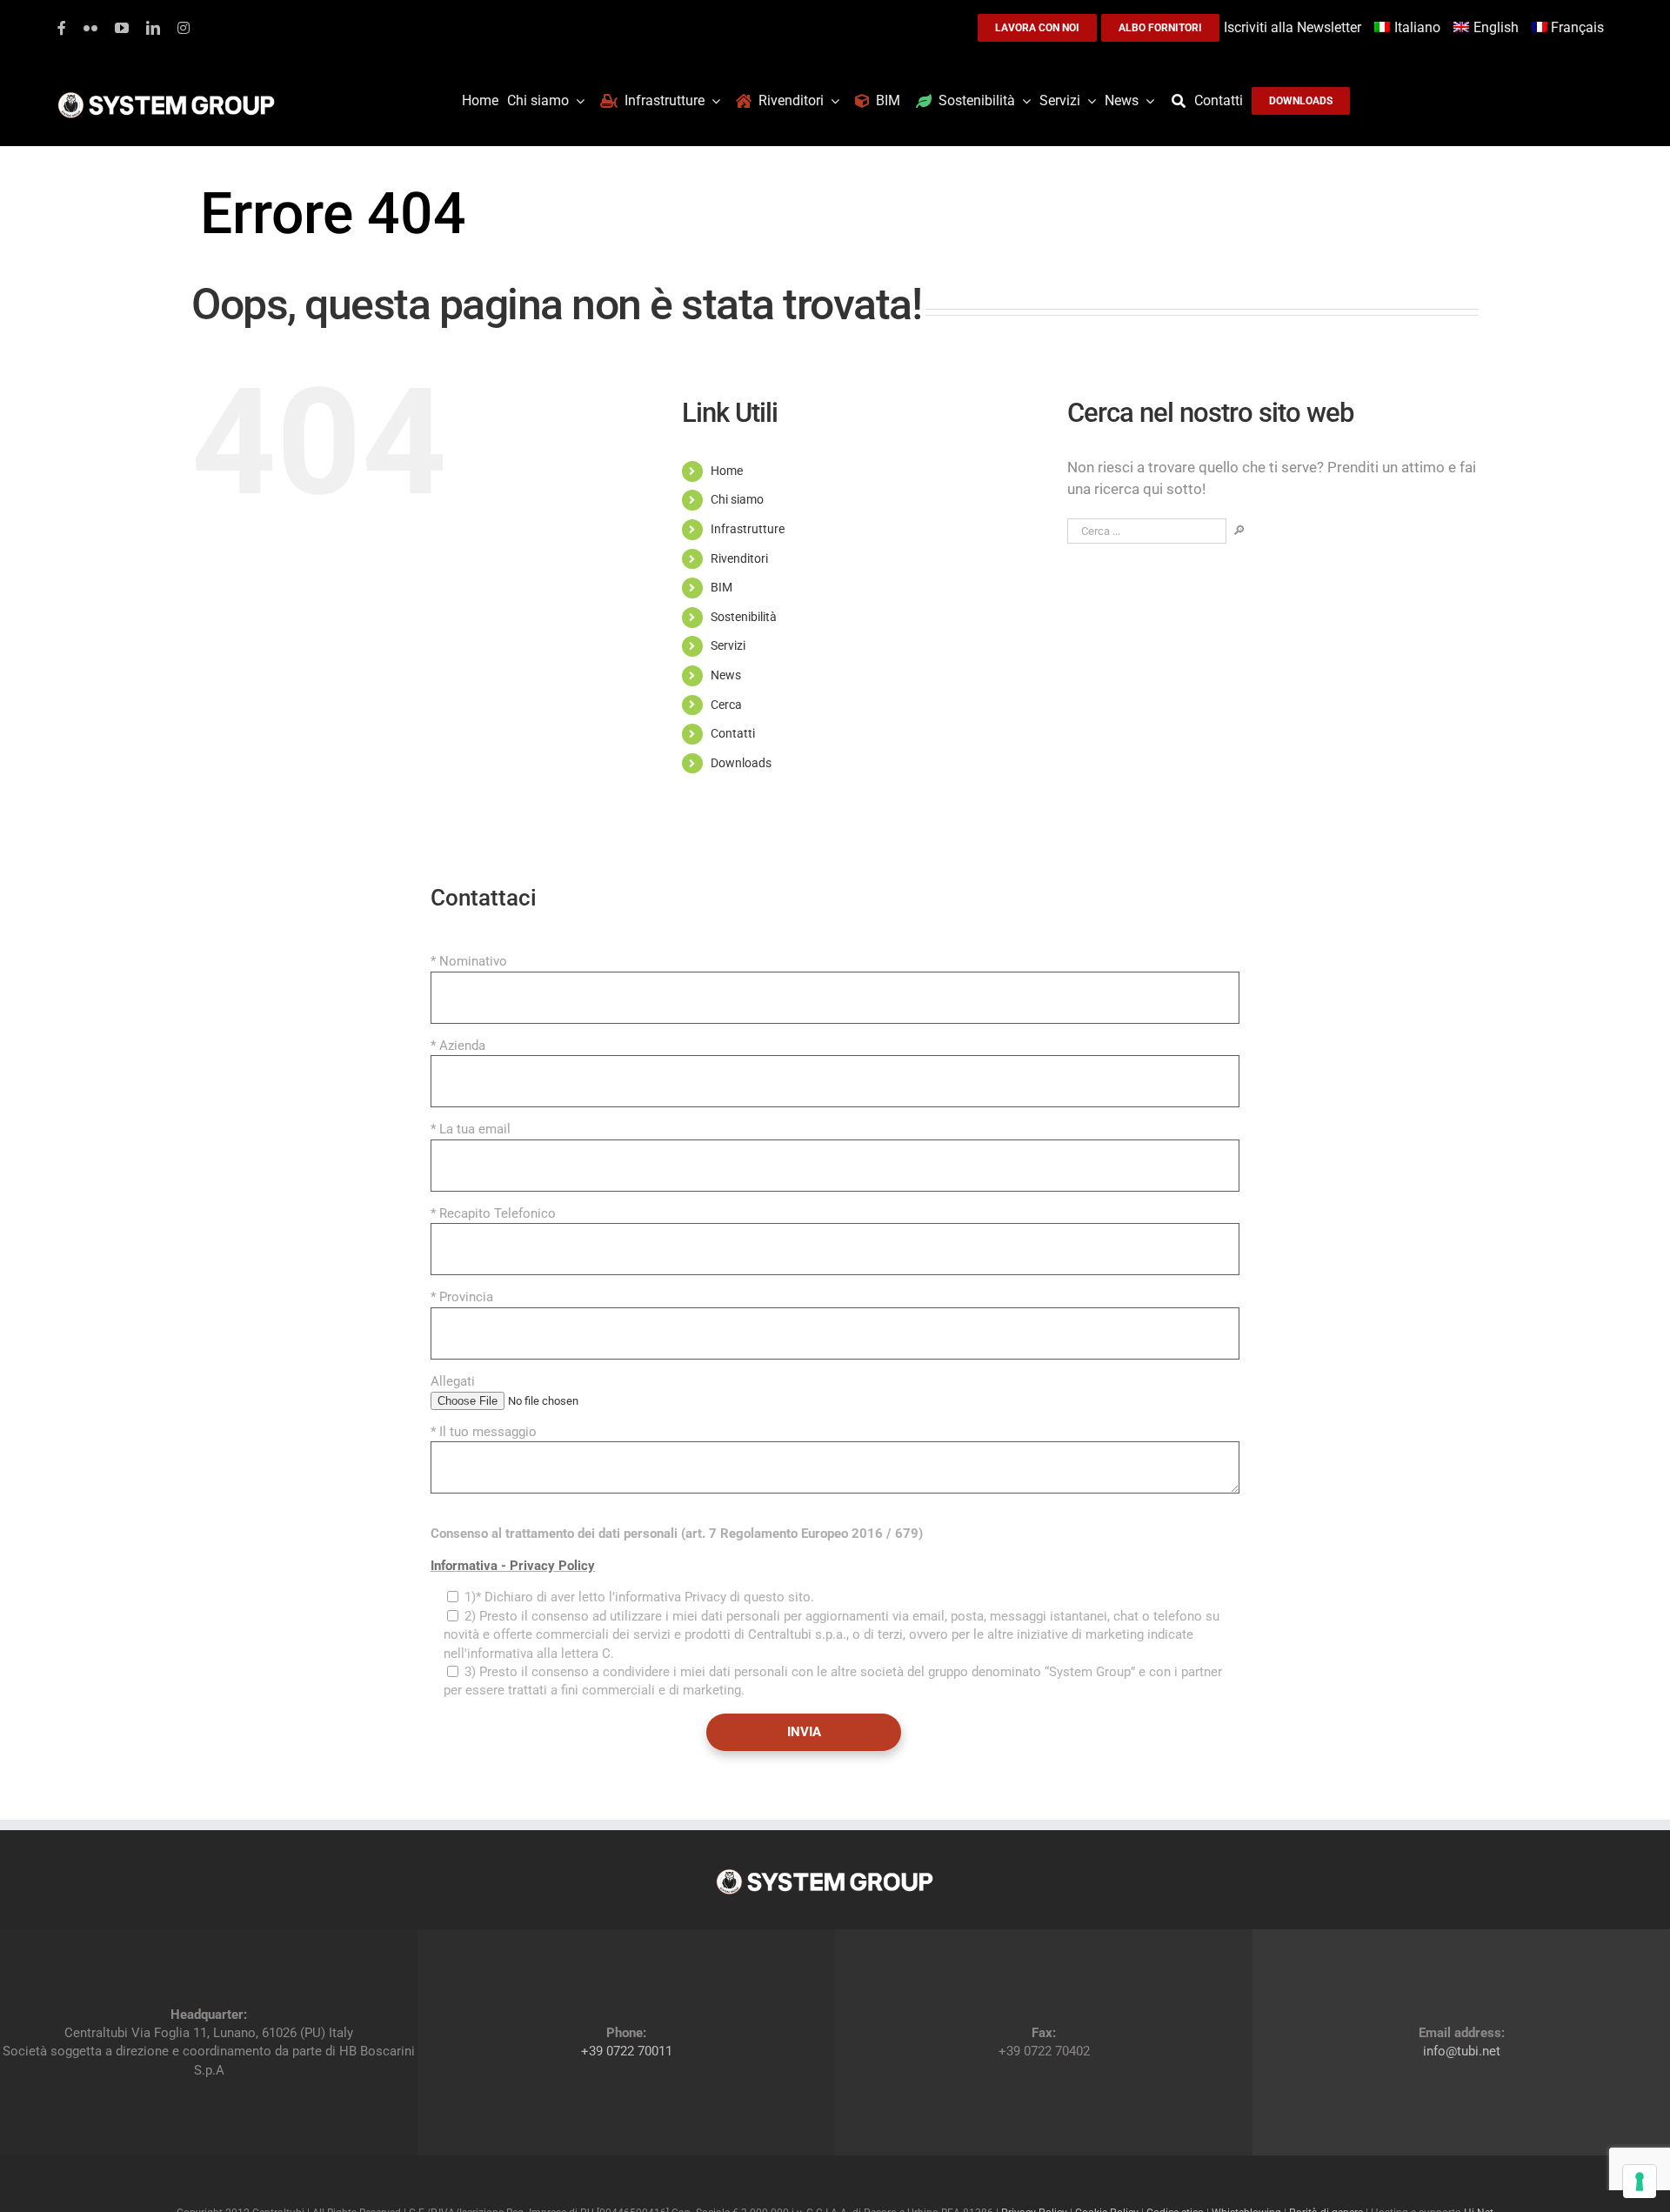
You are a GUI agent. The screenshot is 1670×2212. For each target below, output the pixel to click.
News (726, 675)
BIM (721, 587)
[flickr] (90, 28)
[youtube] (122, 28)
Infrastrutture (748, 529)
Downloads (741, 763)
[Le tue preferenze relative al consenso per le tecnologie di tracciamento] (1640, 2182)
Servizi (728, 645)
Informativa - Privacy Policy (513, 1566)
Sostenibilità (744, 617)
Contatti (733, 733)
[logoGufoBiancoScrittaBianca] (166, 97)
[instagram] (184, 28)
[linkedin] (153, 28)
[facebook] (62, 28)
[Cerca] (1183, 101)
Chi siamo (737, 499)
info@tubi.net (1462, 2051)
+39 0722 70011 (627, 2051)
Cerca (726, 705)
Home (727, 471)
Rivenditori (739, 558)
